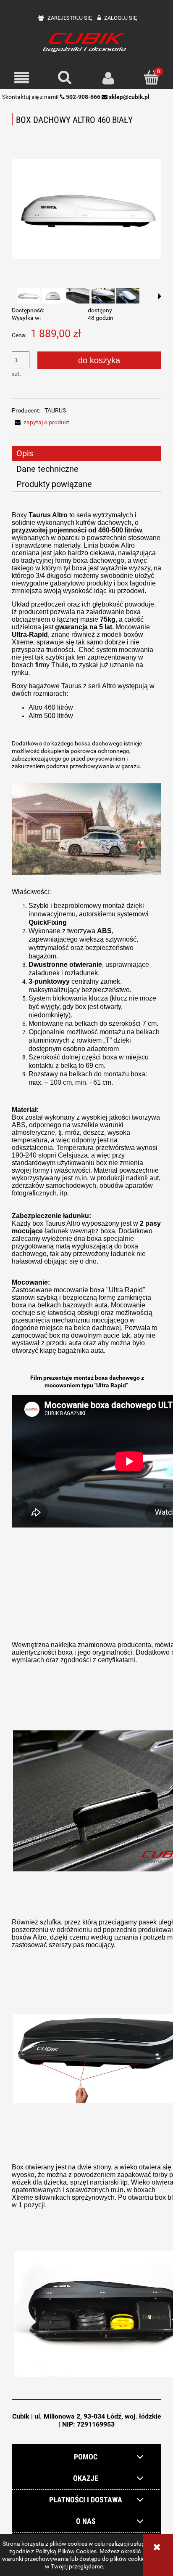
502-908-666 (83, 97)
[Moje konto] (108, 78)
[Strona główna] (86, 41)
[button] (22, 78)
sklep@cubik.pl (129, 97)
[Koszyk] (151, 77)
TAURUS (55, 410)
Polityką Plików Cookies (66, 2551)
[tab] (86, 454)
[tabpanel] (86, 1448)
